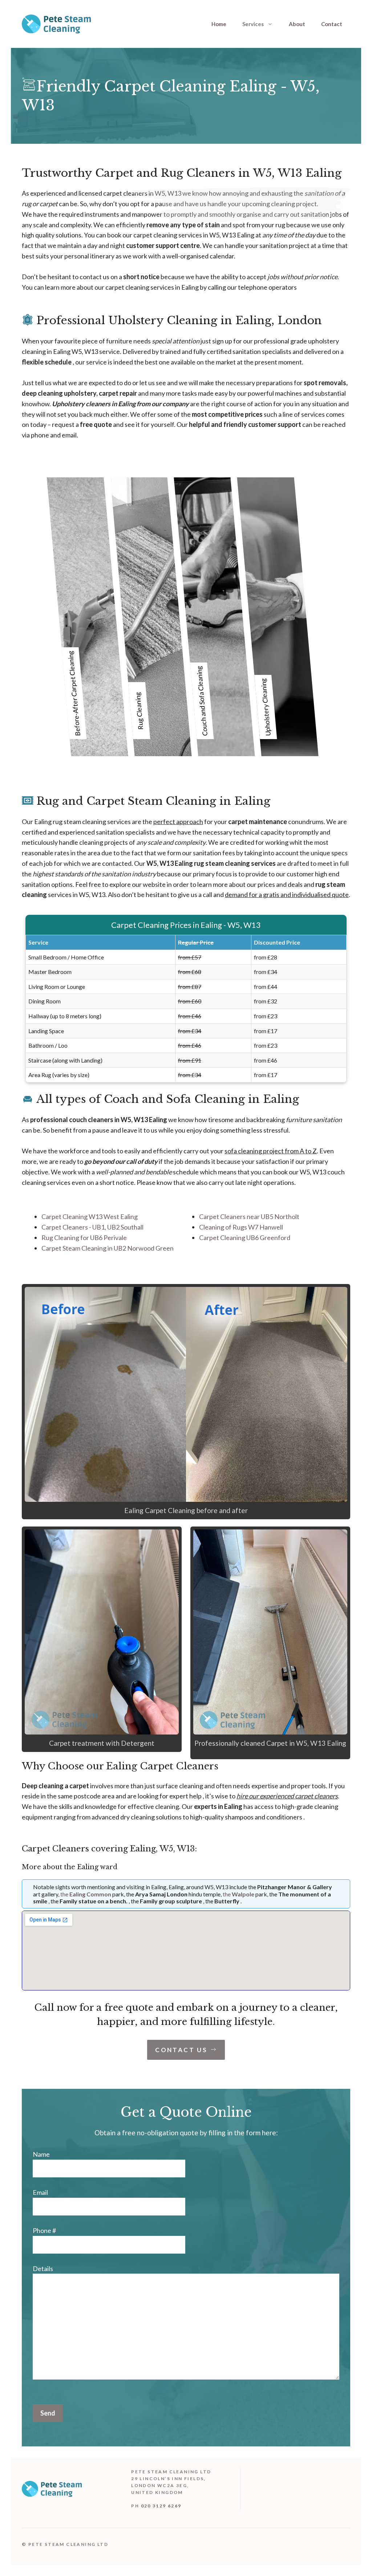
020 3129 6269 (161, 2506)
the (86, 1894)
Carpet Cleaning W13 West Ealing (90, 1216)
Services (253, 24)
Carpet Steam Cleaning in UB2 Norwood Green (108, 1248)
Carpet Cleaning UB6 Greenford (245, 1238)
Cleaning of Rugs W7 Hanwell (241, 1227)
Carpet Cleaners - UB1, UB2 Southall (92, 1227)
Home (219, 24)
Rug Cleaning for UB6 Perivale (84, 1238)
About (297, 24)
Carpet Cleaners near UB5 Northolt (249, 1216)
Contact (332, 24)
